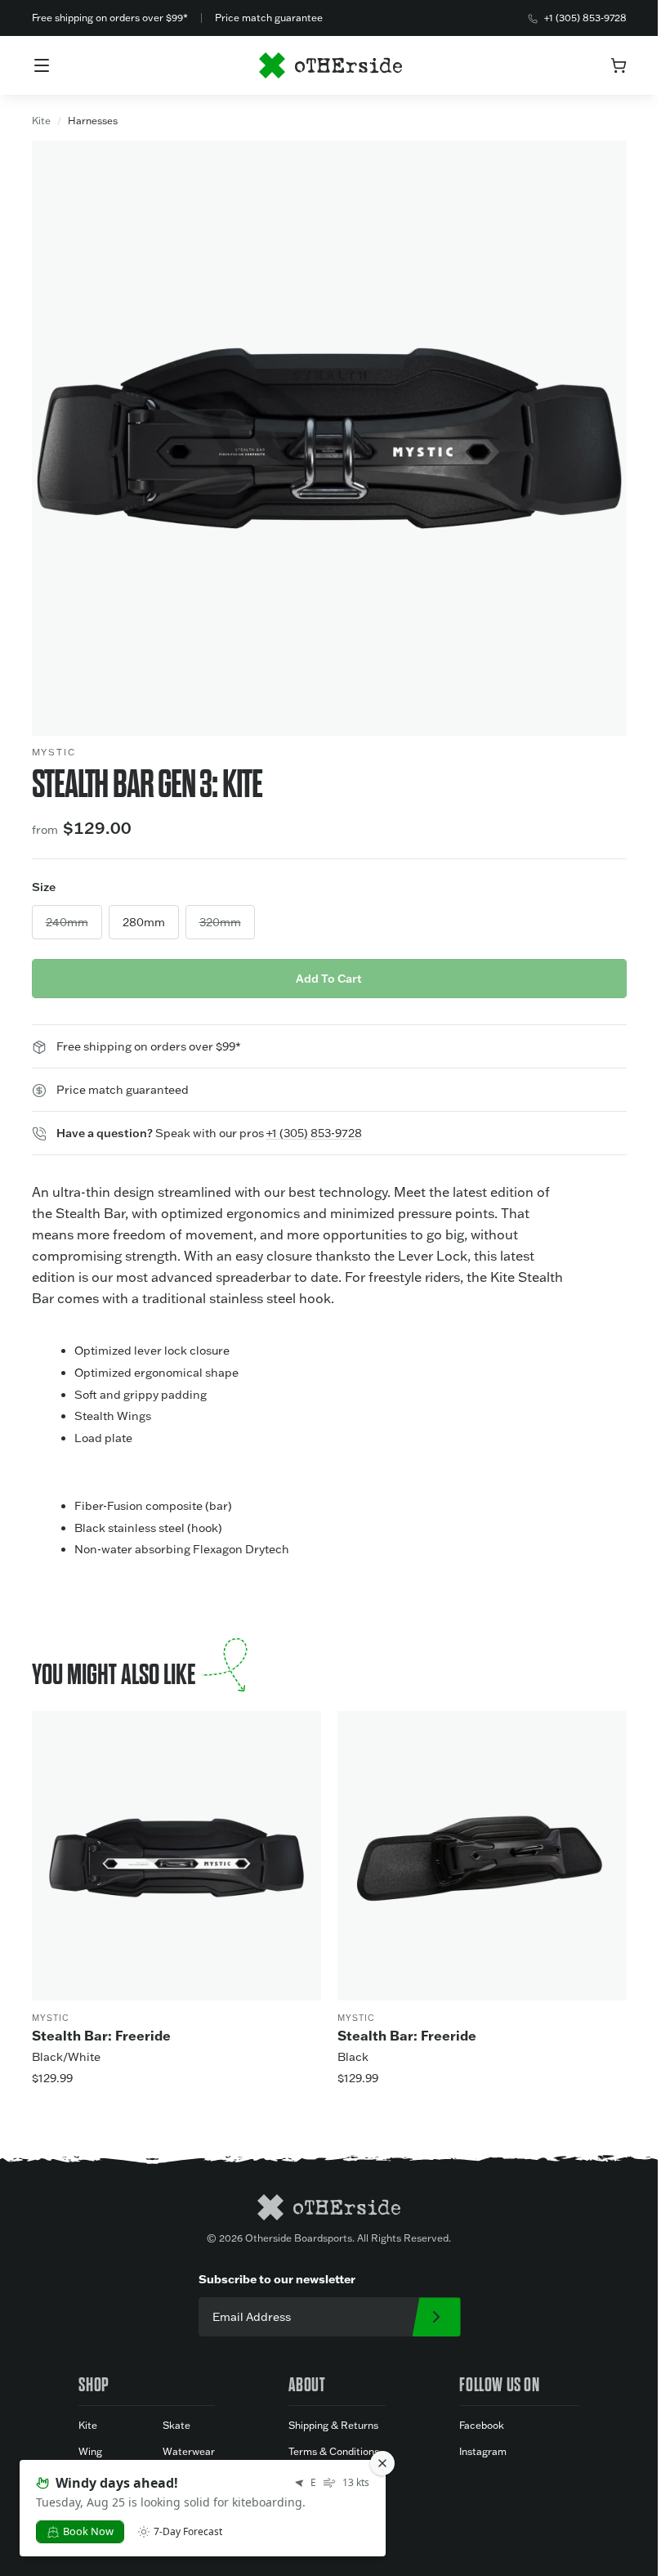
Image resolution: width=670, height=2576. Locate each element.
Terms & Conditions (334, 2451)
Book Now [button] (88, 2531)
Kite (41, 121)
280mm (144, 922)
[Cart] (619, 65)
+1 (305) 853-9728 (585, 18)
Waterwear (189, 2451)
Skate (176, 2425)
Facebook (482, 2425)
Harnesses (93, 121)
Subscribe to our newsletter (277, 2279)
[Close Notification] (382, 2463)
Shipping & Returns (333, 2425)
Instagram (483, 2451)
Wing (90, 2451)
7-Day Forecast (188, 2532)
